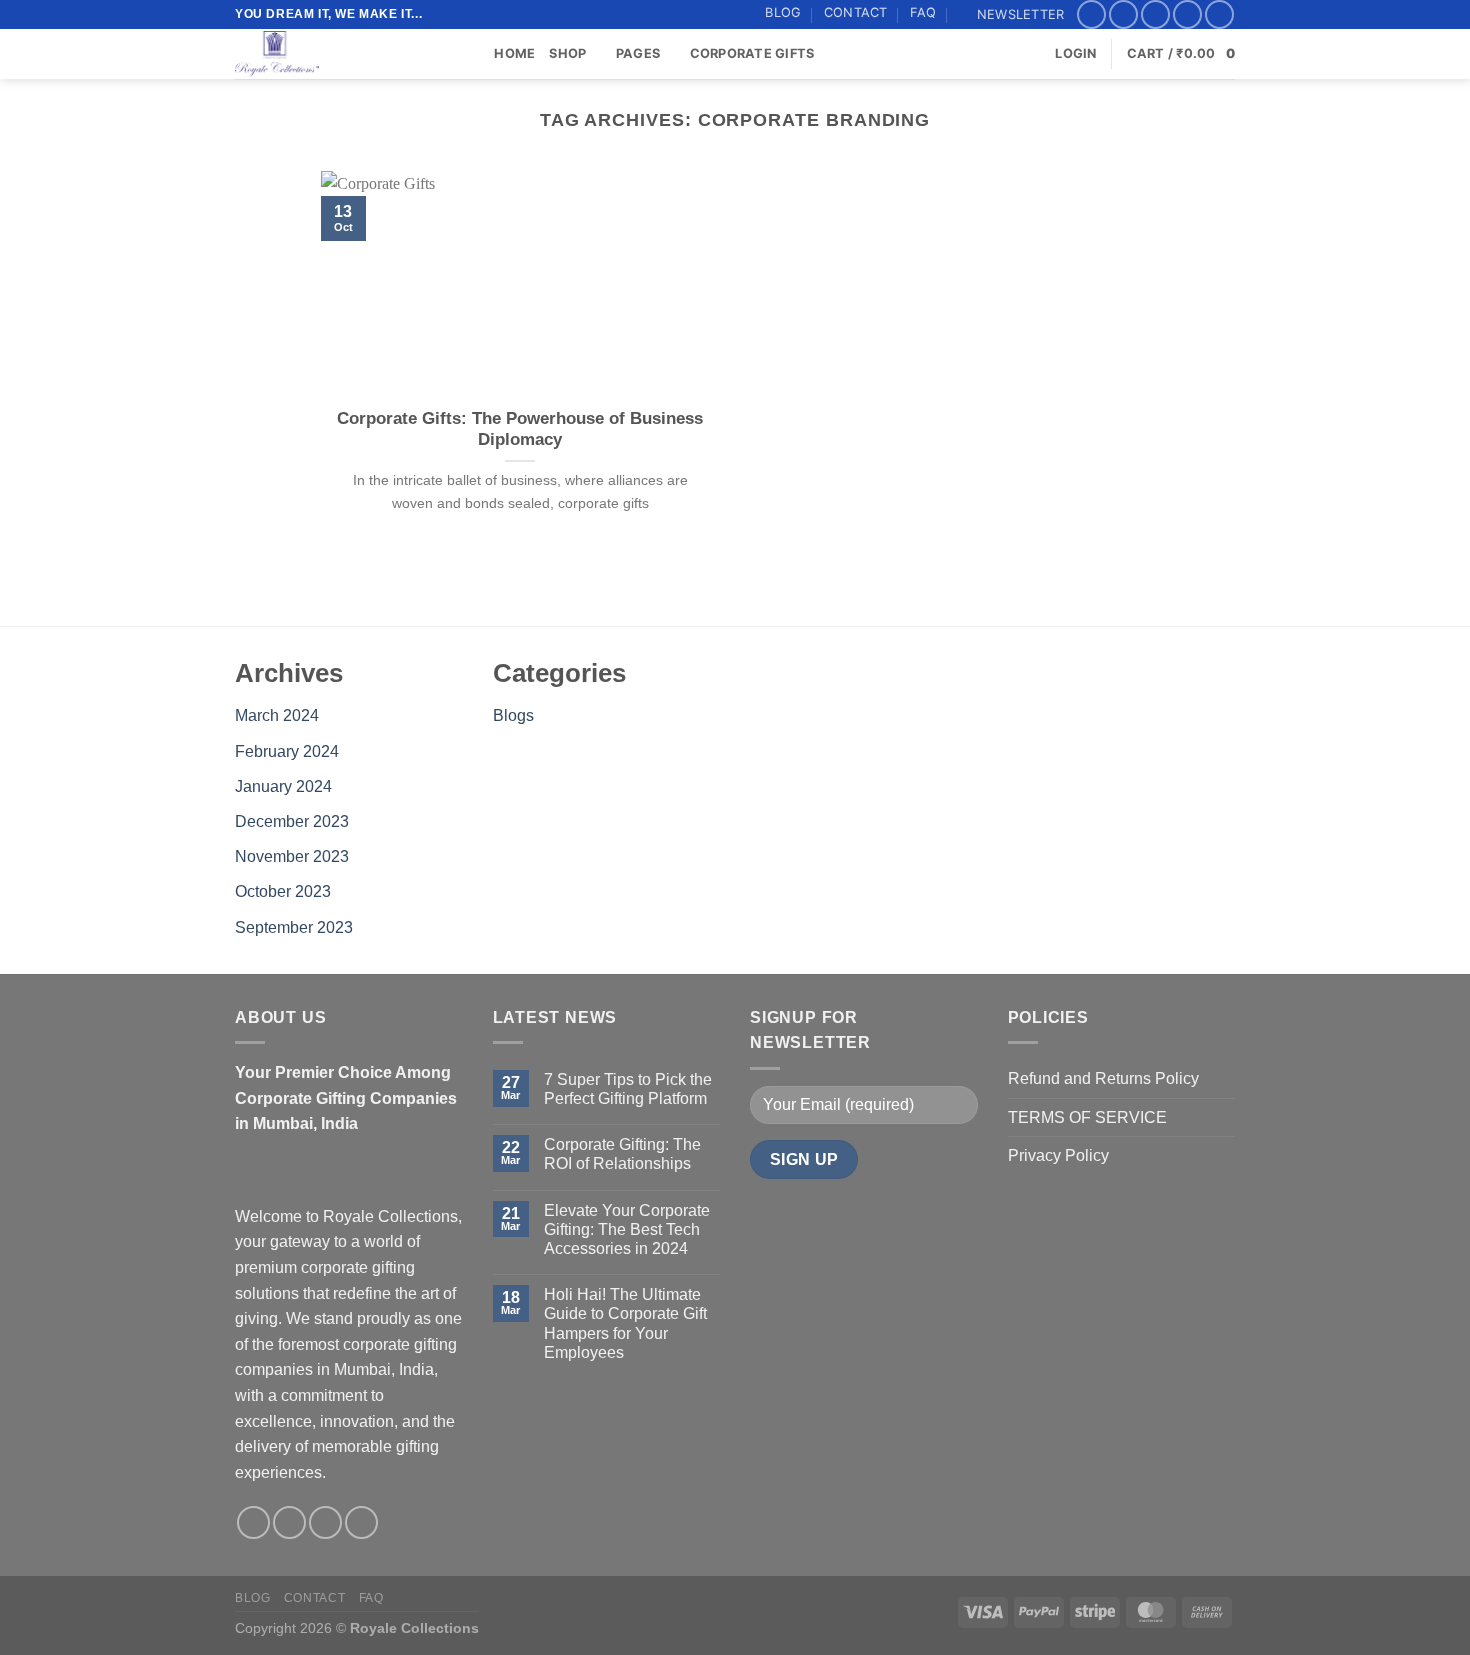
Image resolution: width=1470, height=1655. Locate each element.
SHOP (567, 53)
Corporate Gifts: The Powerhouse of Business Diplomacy (520, 429)
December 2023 (292, 821)
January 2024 (283, 786)
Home (514, 53)
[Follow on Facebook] (1091, 14)
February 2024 (287, 751)
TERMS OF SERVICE (1087, 1117)
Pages (638, 53)
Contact (856, 12)
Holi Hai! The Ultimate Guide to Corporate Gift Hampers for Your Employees (625, 1323)
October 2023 (283, 891)
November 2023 (292, 856)
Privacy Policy (1058, 1155)
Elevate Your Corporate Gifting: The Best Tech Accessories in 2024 (627, 1229)
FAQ (923, 12)
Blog (783, 12)
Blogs (513, 715)
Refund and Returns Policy (1103, 1078)
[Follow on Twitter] (1155, 14)
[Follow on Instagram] (1123, 14)
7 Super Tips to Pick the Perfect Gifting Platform (628, 1089)
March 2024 (277, 715)
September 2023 (294, 927)
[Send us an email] (1187, 14)
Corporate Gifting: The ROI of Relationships (622, 1154)
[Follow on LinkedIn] (1219, 14)
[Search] (472, 54)
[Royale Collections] (335, 54)
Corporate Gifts (752, 53)
